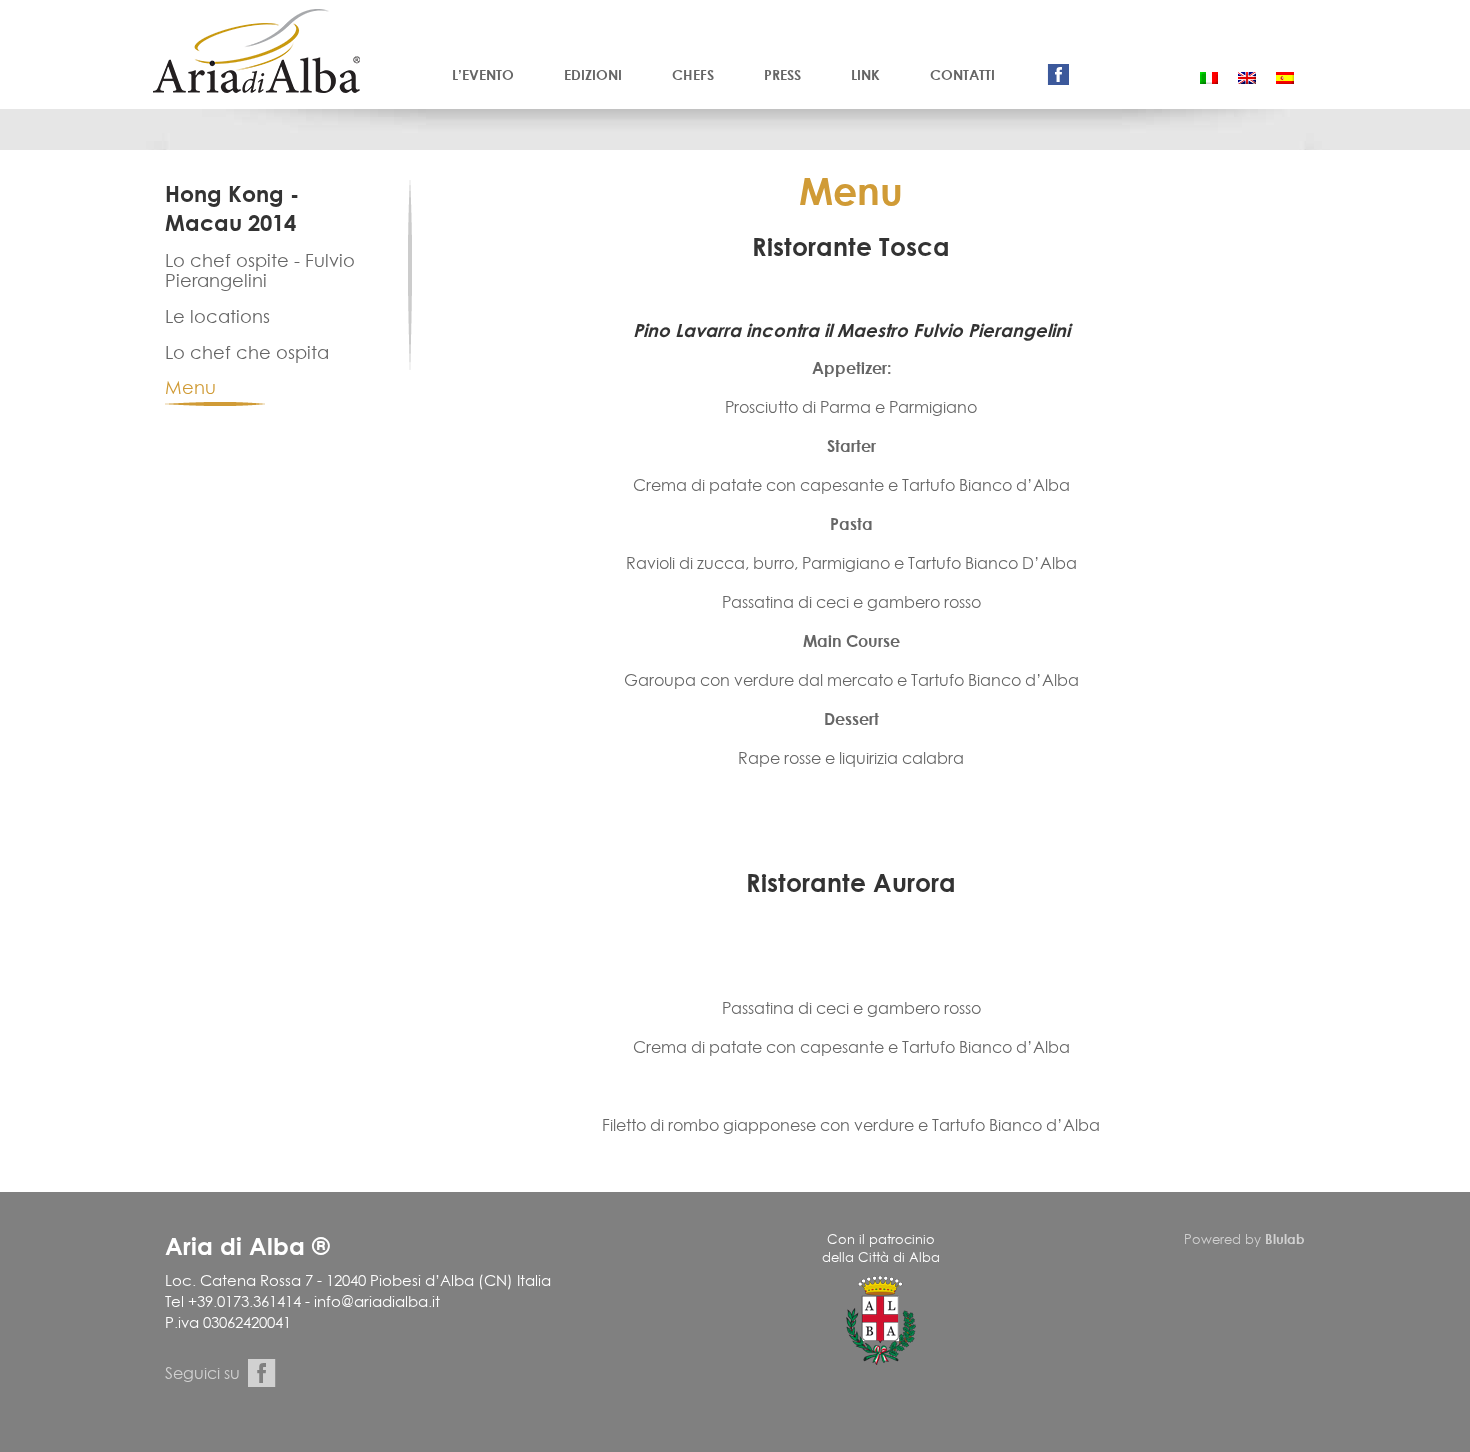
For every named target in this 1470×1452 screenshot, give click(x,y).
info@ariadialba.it (377, 1301)
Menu (190, 387)
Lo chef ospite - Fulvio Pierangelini (260, 270)
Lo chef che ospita (247, 352)
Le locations (217, 316)
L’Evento (483, 74)
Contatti (962, 74)
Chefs (693, 74)
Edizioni (593, 74)
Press (782, 74)
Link (865, 74)
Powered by (1244, 1239)
